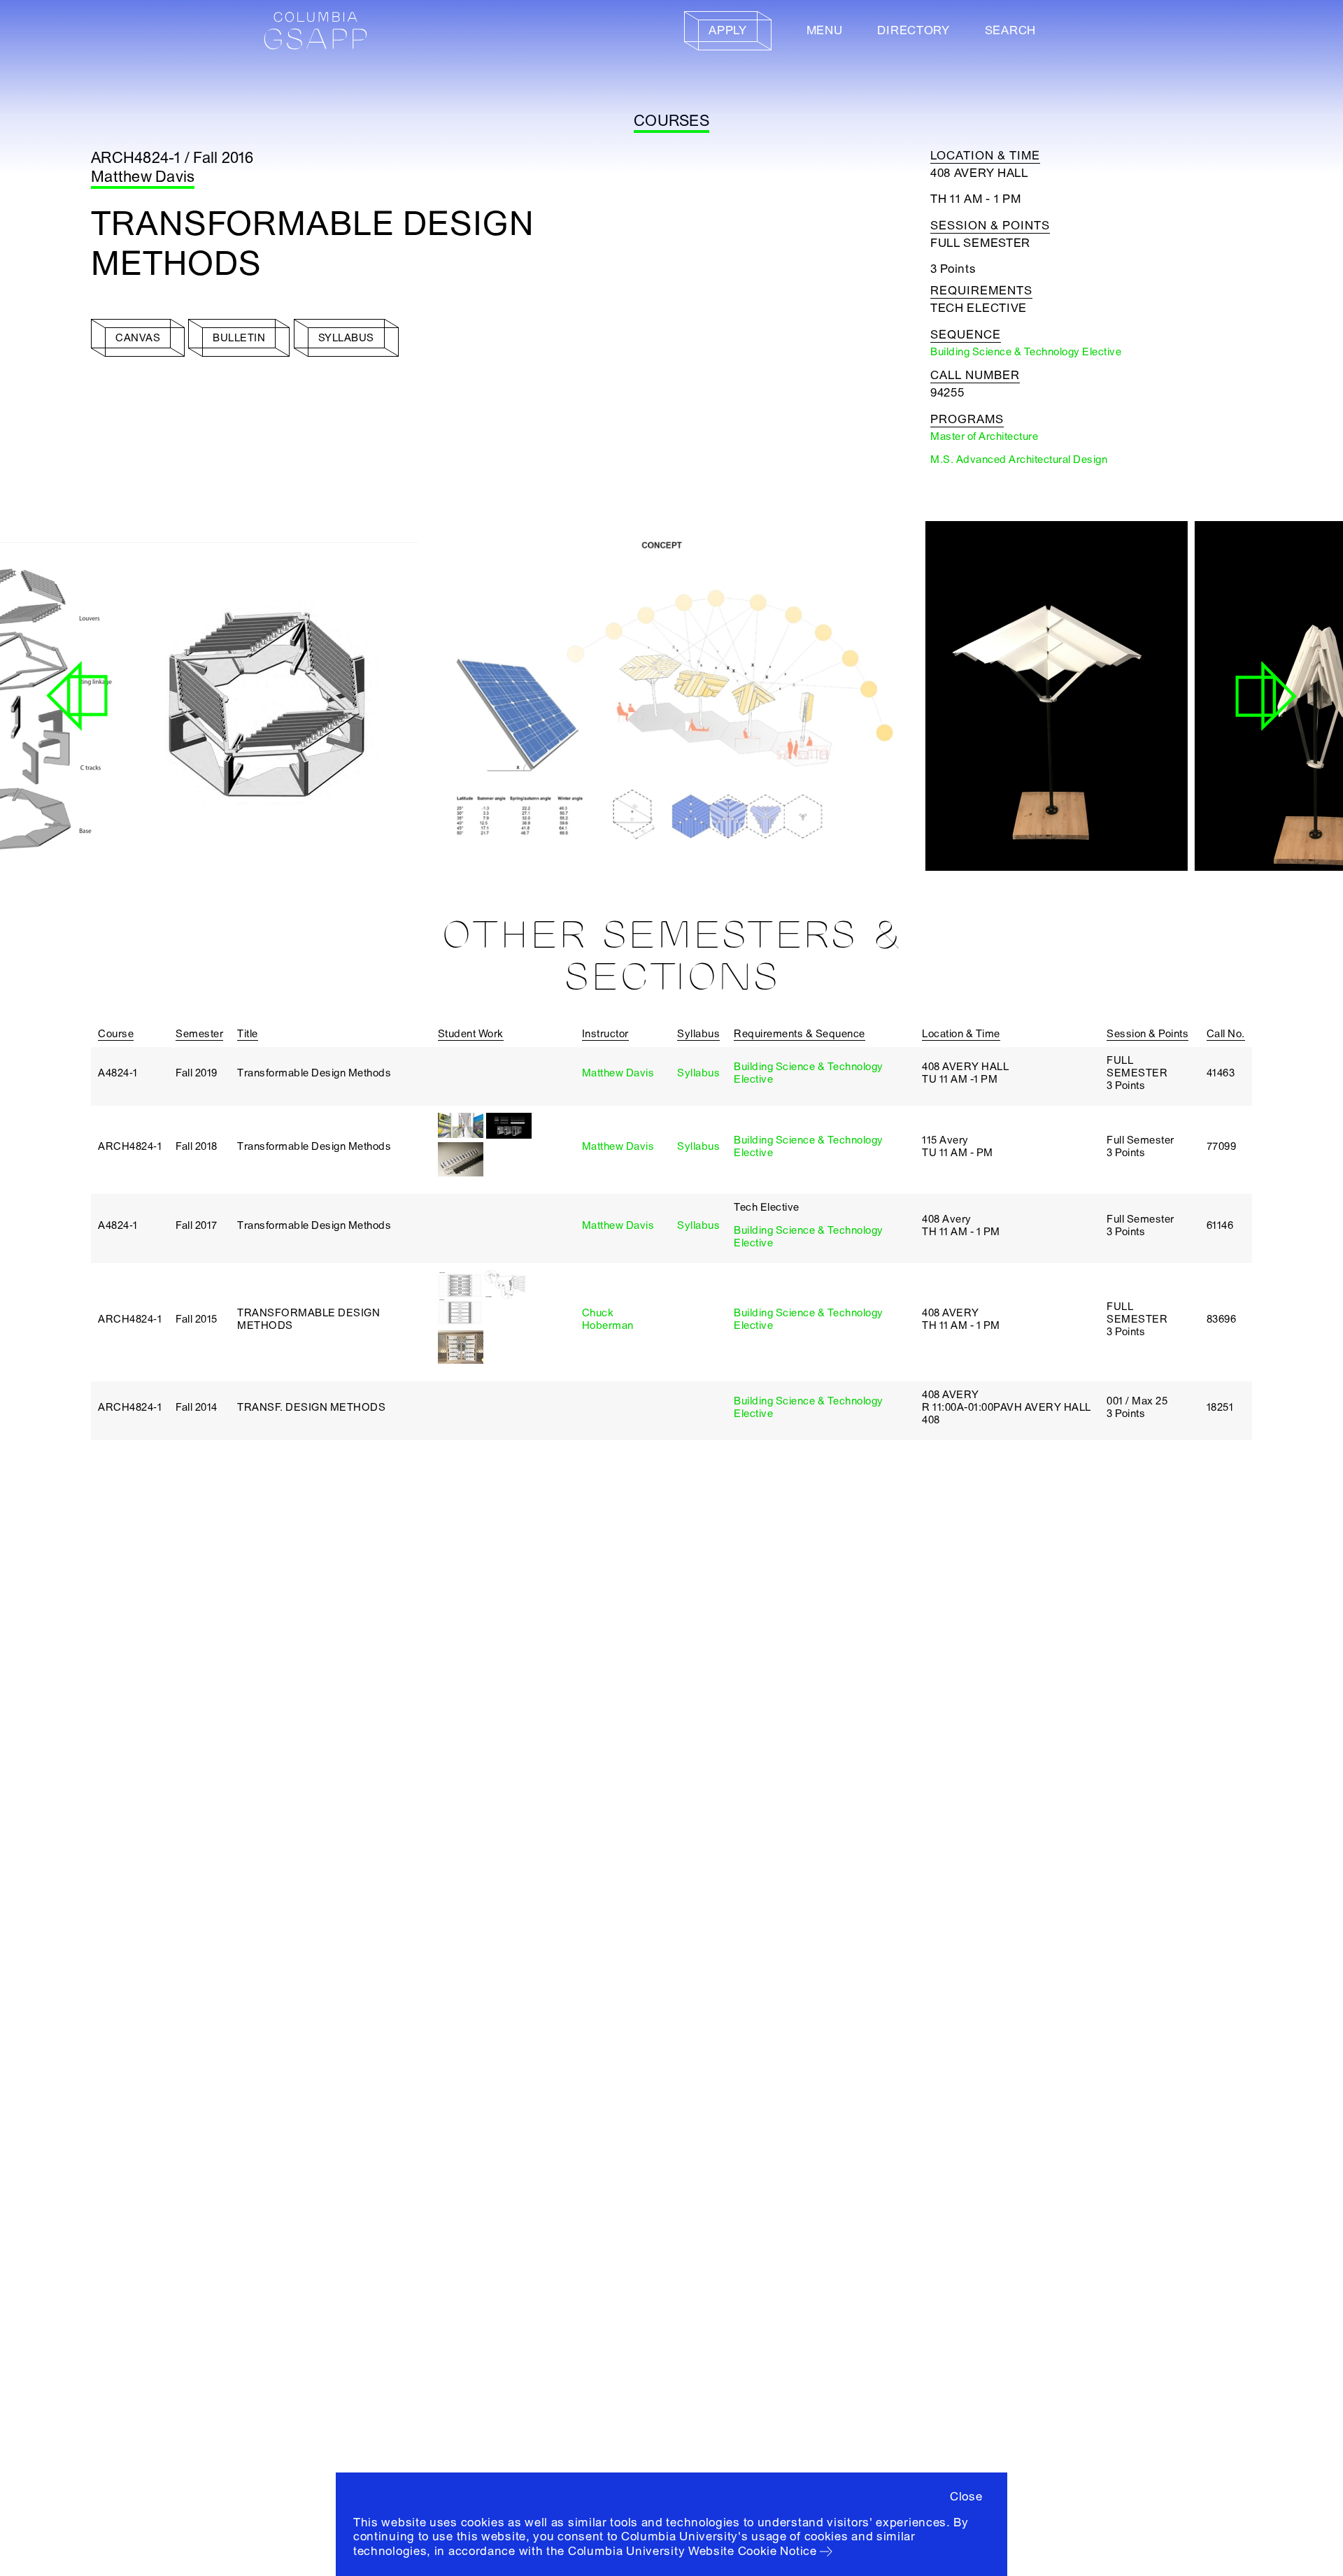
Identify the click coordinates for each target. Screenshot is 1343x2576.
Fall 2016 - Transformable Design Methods (525, 823)
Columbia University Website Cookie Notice (692, 2551)
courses (671, 121)
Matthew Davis (143, 177)
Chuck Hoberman (608, 1319)
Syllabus (698, 1073)
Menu (825, 30)
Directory (913, 30)
